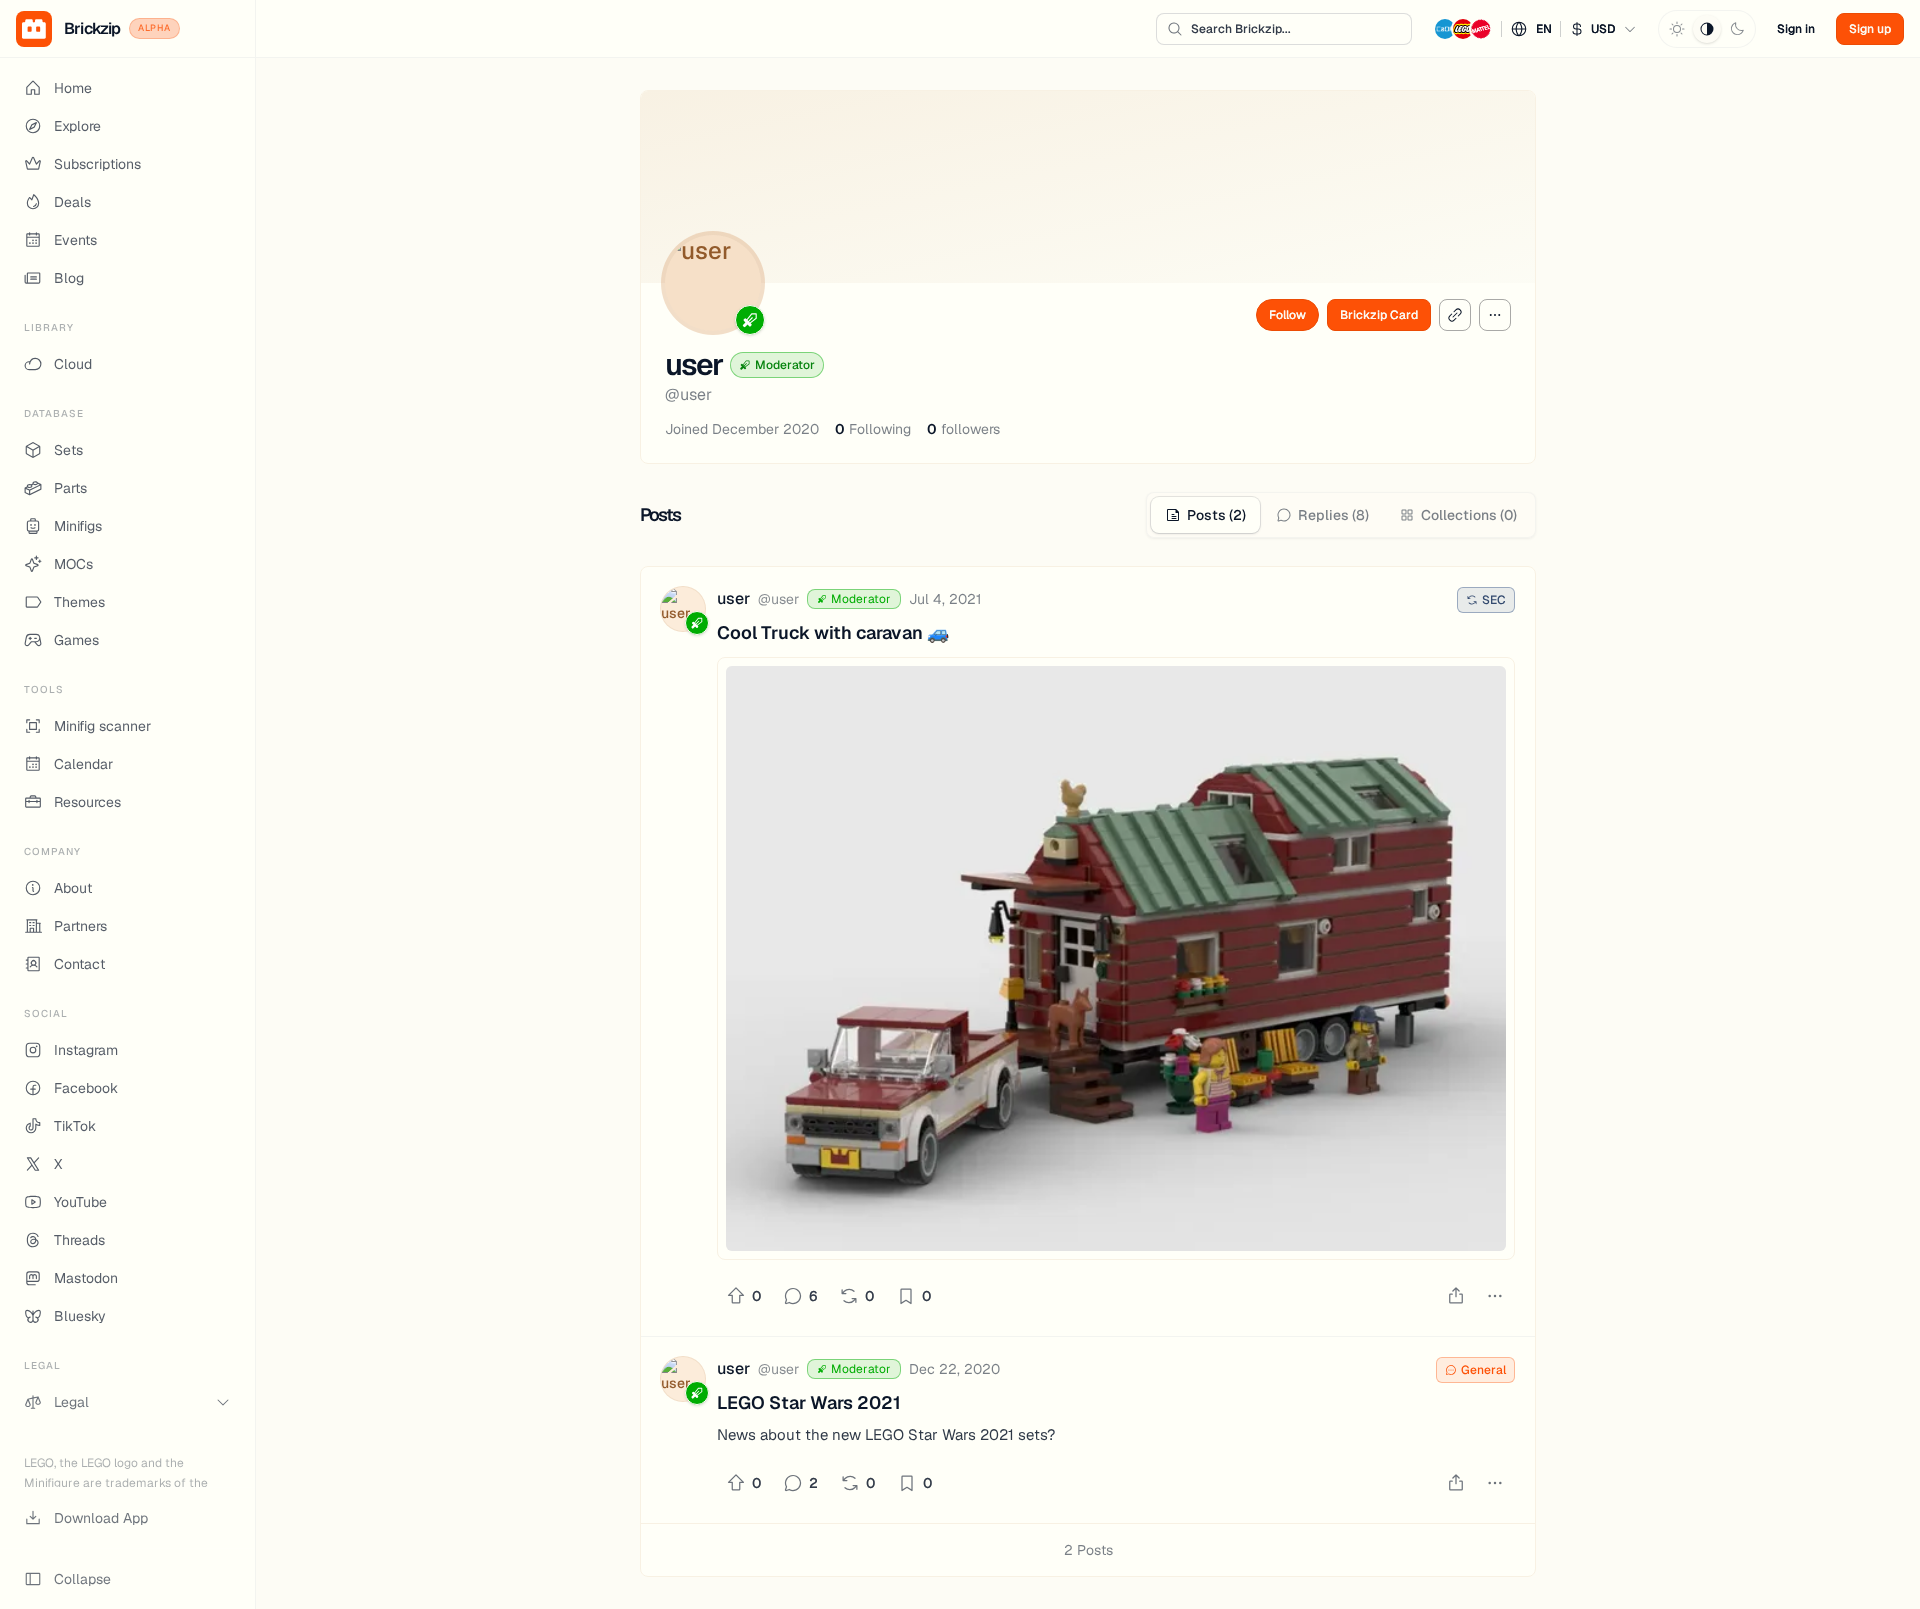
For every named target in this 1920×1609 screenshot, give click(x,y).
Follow (1287, 315)
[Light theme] (1677, 29)
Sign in (1796, 29)
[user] (683, 612)
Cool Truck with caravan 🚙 (833, 632)
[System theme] (1707, 29)
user (733, 598)
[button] (1535, 29)
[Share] (1456, 1296)
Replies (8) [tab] (1333, 515)
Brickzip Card (1379, 315)
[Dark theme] (1737, 29)
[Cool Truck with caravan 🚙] (1116, 958)
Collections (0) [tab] (1469, 515)
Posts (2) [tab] (1216, 515)
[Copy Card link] (1455, 315)
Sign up (1870, 29)
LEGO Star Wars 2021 (809, 1402)
